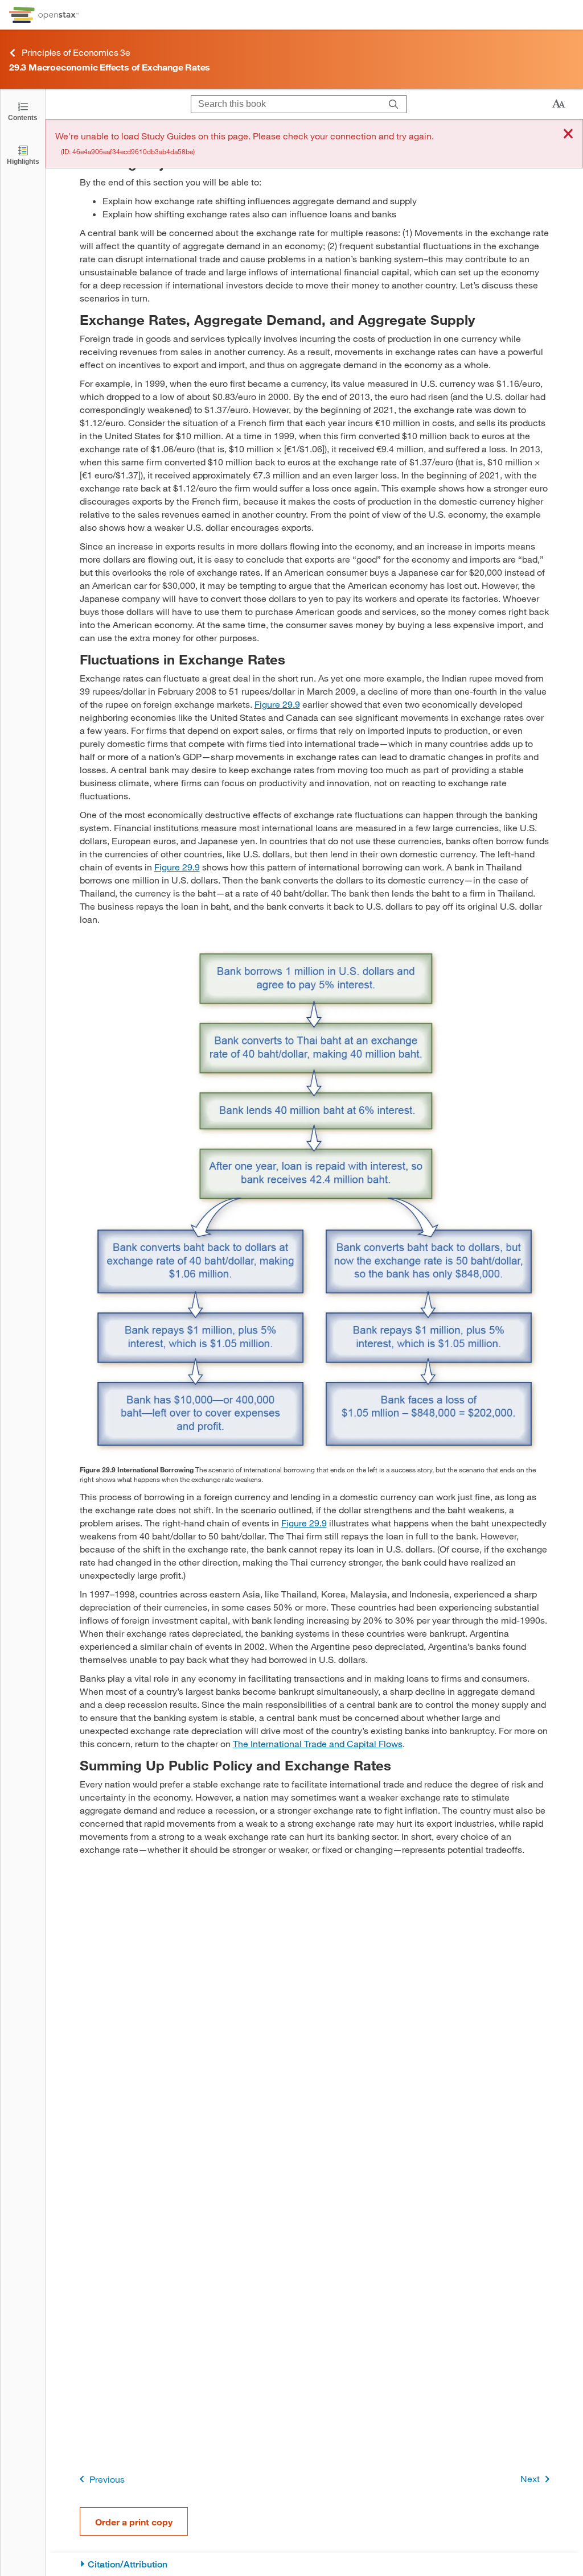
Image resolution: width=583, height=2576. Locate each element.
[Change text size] (559, 104)
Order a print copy (134, 2522)
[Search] (394, 104)
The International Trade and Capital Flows (318, 1743)
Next (530, 2478)
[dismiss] (568, 135)
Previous (107, 2479)
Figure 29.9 (277, 704)
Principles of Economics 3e (76, 52)
